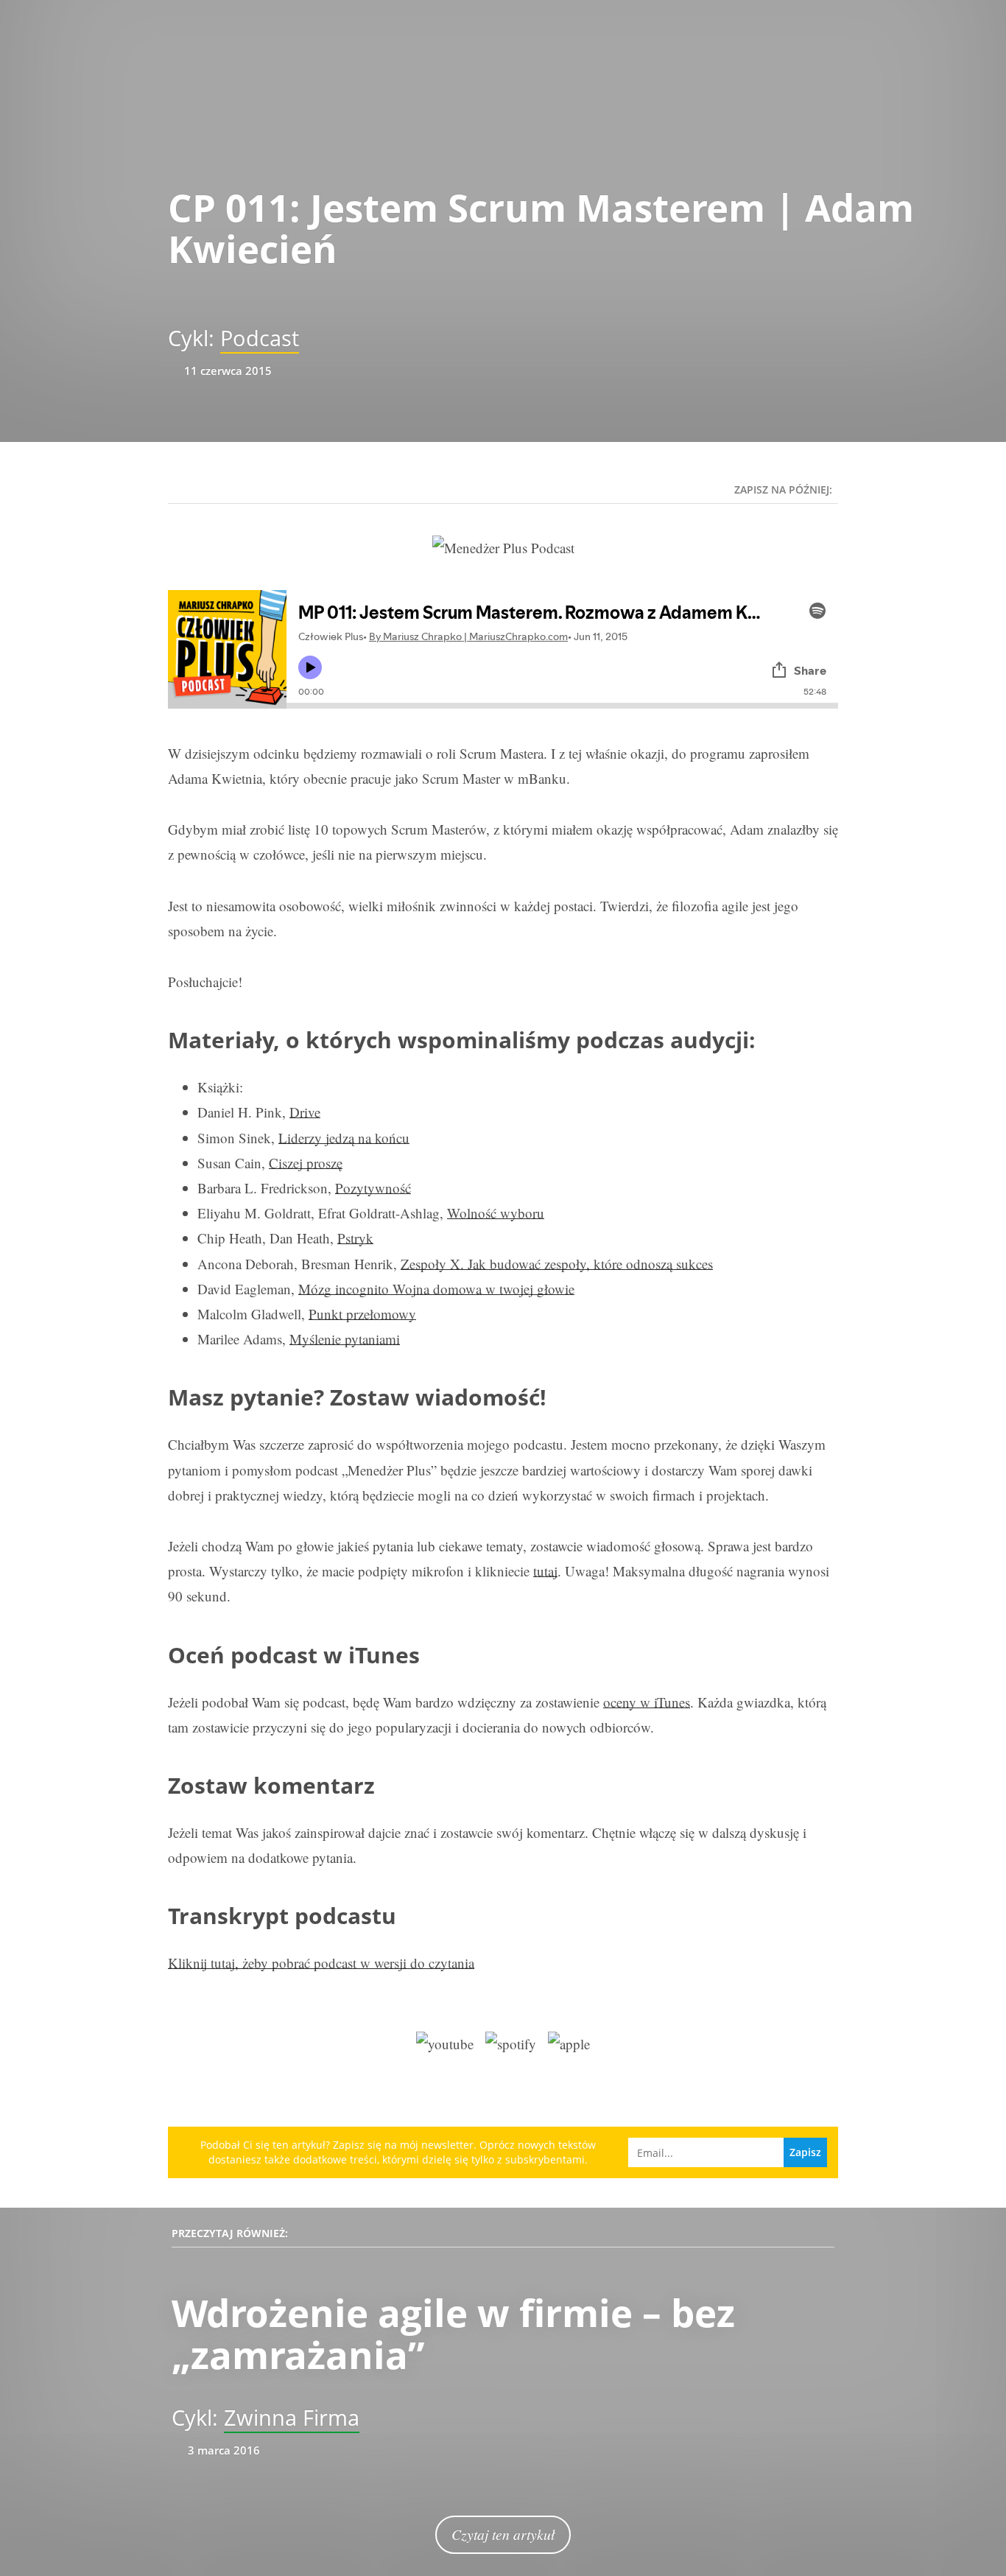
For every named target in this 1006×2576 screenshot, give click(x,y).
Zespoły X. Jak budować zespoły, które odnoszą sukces (557, 1264)
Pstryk (355, 1238)
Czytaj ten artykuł (503, 2534)
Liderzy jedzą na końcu (344, 1138)
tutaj (545, 1571)
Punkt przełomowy (362, 1314)
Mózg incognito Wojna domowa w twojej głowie (436, 1289)
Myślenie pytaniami (345, 1339)
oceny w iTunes (647, 1702)
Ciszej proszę (306, 1163)
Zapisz (805, 2152)
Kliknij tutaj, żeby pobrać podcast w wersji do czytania (321, 1963)
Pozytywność (373, 1188)
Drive (305, 1112)
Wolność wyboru (496, 1213)
